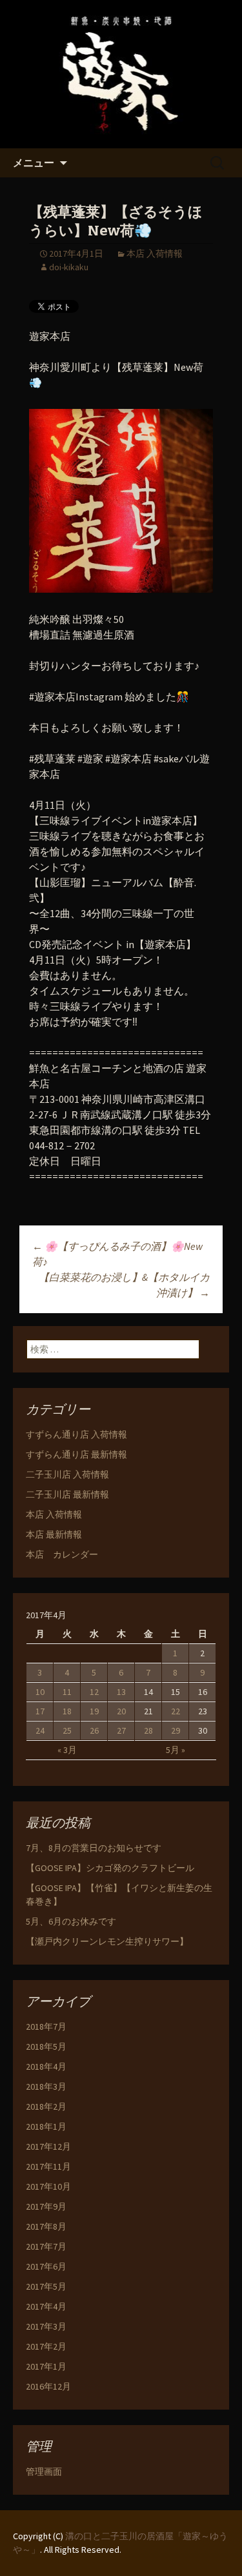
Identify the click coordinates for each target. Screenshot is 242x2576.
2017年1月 (46, 2366)
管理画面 (44, 2472)
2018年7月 (46, 2026)
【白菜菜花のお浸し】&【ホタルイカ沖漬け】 (124, 1285)
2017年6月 (46, 2266)
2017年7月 (46, 2246)
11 (67, 1692)
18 (67, 1711)
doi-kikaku (69, 267)
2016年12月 (48, 2386)
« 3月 (67, 1750)
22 (176, 1711)
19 (94, 1711)
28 (148, 1730)
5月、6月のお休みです (71, 1921)
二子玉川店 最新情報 (67, 1494)
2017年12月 (48, 2146)
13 (121, 1692)
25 (67, 1730)
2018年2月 (46, 2106)
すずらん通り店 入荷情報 (76, 1434)
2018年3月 (46, 2086)
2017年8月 (46, 2226)
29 (176, 1730)
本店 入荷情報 (155, 253)
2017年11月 (48, 2166)
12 (94, 1692)
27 (121, 1730)
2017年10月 (48, 2186)
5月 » (176, 1750)
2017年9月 (46, 2206)
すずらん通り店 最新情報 (76, 1454)
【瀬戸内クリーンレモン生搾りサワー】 (107, 1941)
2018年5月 (46, 2046)
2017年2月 (46, 2346)
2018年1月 (46, 2126)
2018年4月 (46, 2066)
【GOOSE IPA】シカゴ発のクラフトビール (110, 1868)
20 (121, 1711)
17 (40, 1711)
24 (40, 1730)
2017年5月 (46, 2286)
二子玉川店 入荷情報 (67, 1474)
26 (94, 1730)
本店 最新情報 (54, 1534)
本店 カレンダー (62, 1554)
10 (40, 1692)
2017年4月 (46, 2306)
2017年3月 (46, 2326)
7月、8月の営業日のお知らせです (94, 1848)
